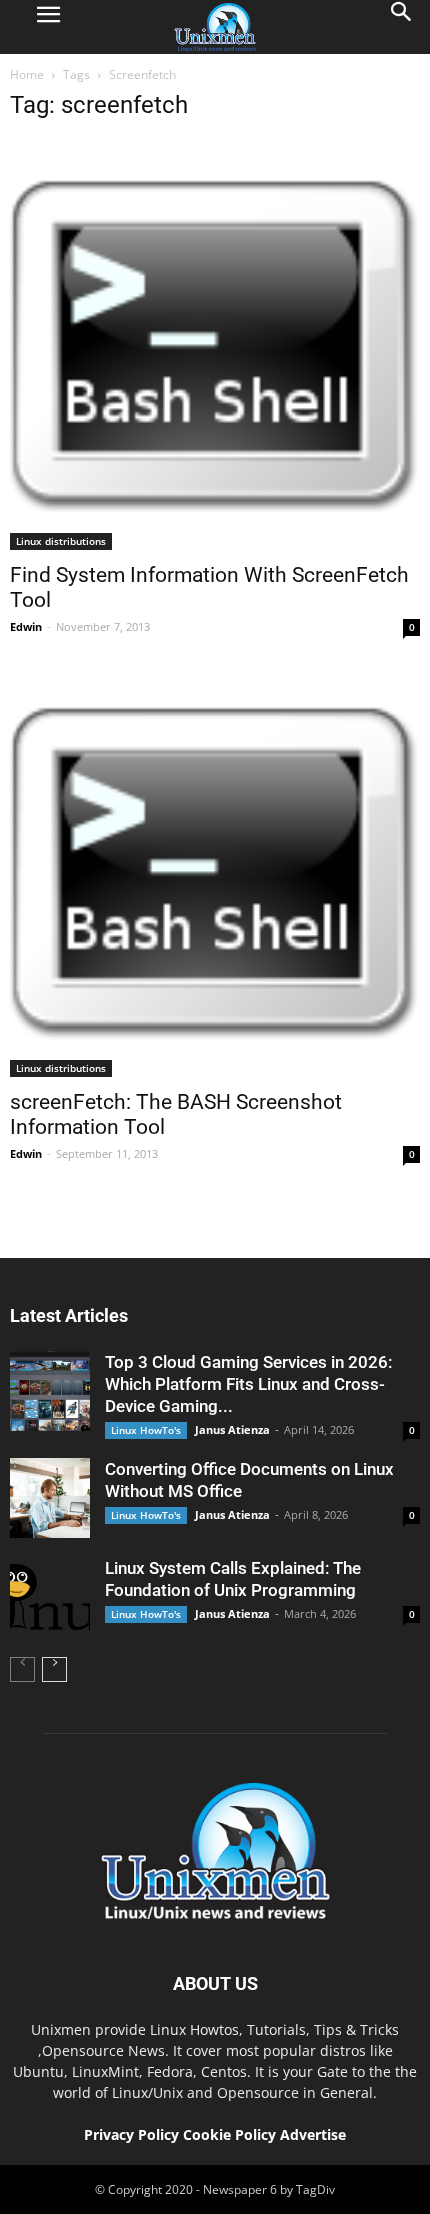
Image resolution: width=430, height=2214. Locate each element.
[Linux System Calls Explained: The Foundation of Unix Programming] (50, 1597)
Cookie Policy (231, 2134)
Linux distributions (61, 541)
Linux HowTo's (146, 1430)
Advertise (313, 2134)
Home (27, 74)
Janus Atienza (232, 1429)
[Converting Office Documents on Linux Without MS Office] (50, 1498)
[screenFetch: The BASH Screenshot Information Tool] (215, 872)
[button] (402, 27)
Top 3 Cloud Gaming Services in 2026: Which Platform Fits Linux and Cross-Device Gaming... (248, 1384)
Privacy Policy (131, 2134)
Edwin (26, 626)
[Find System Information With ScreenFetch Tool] (215, 345)
